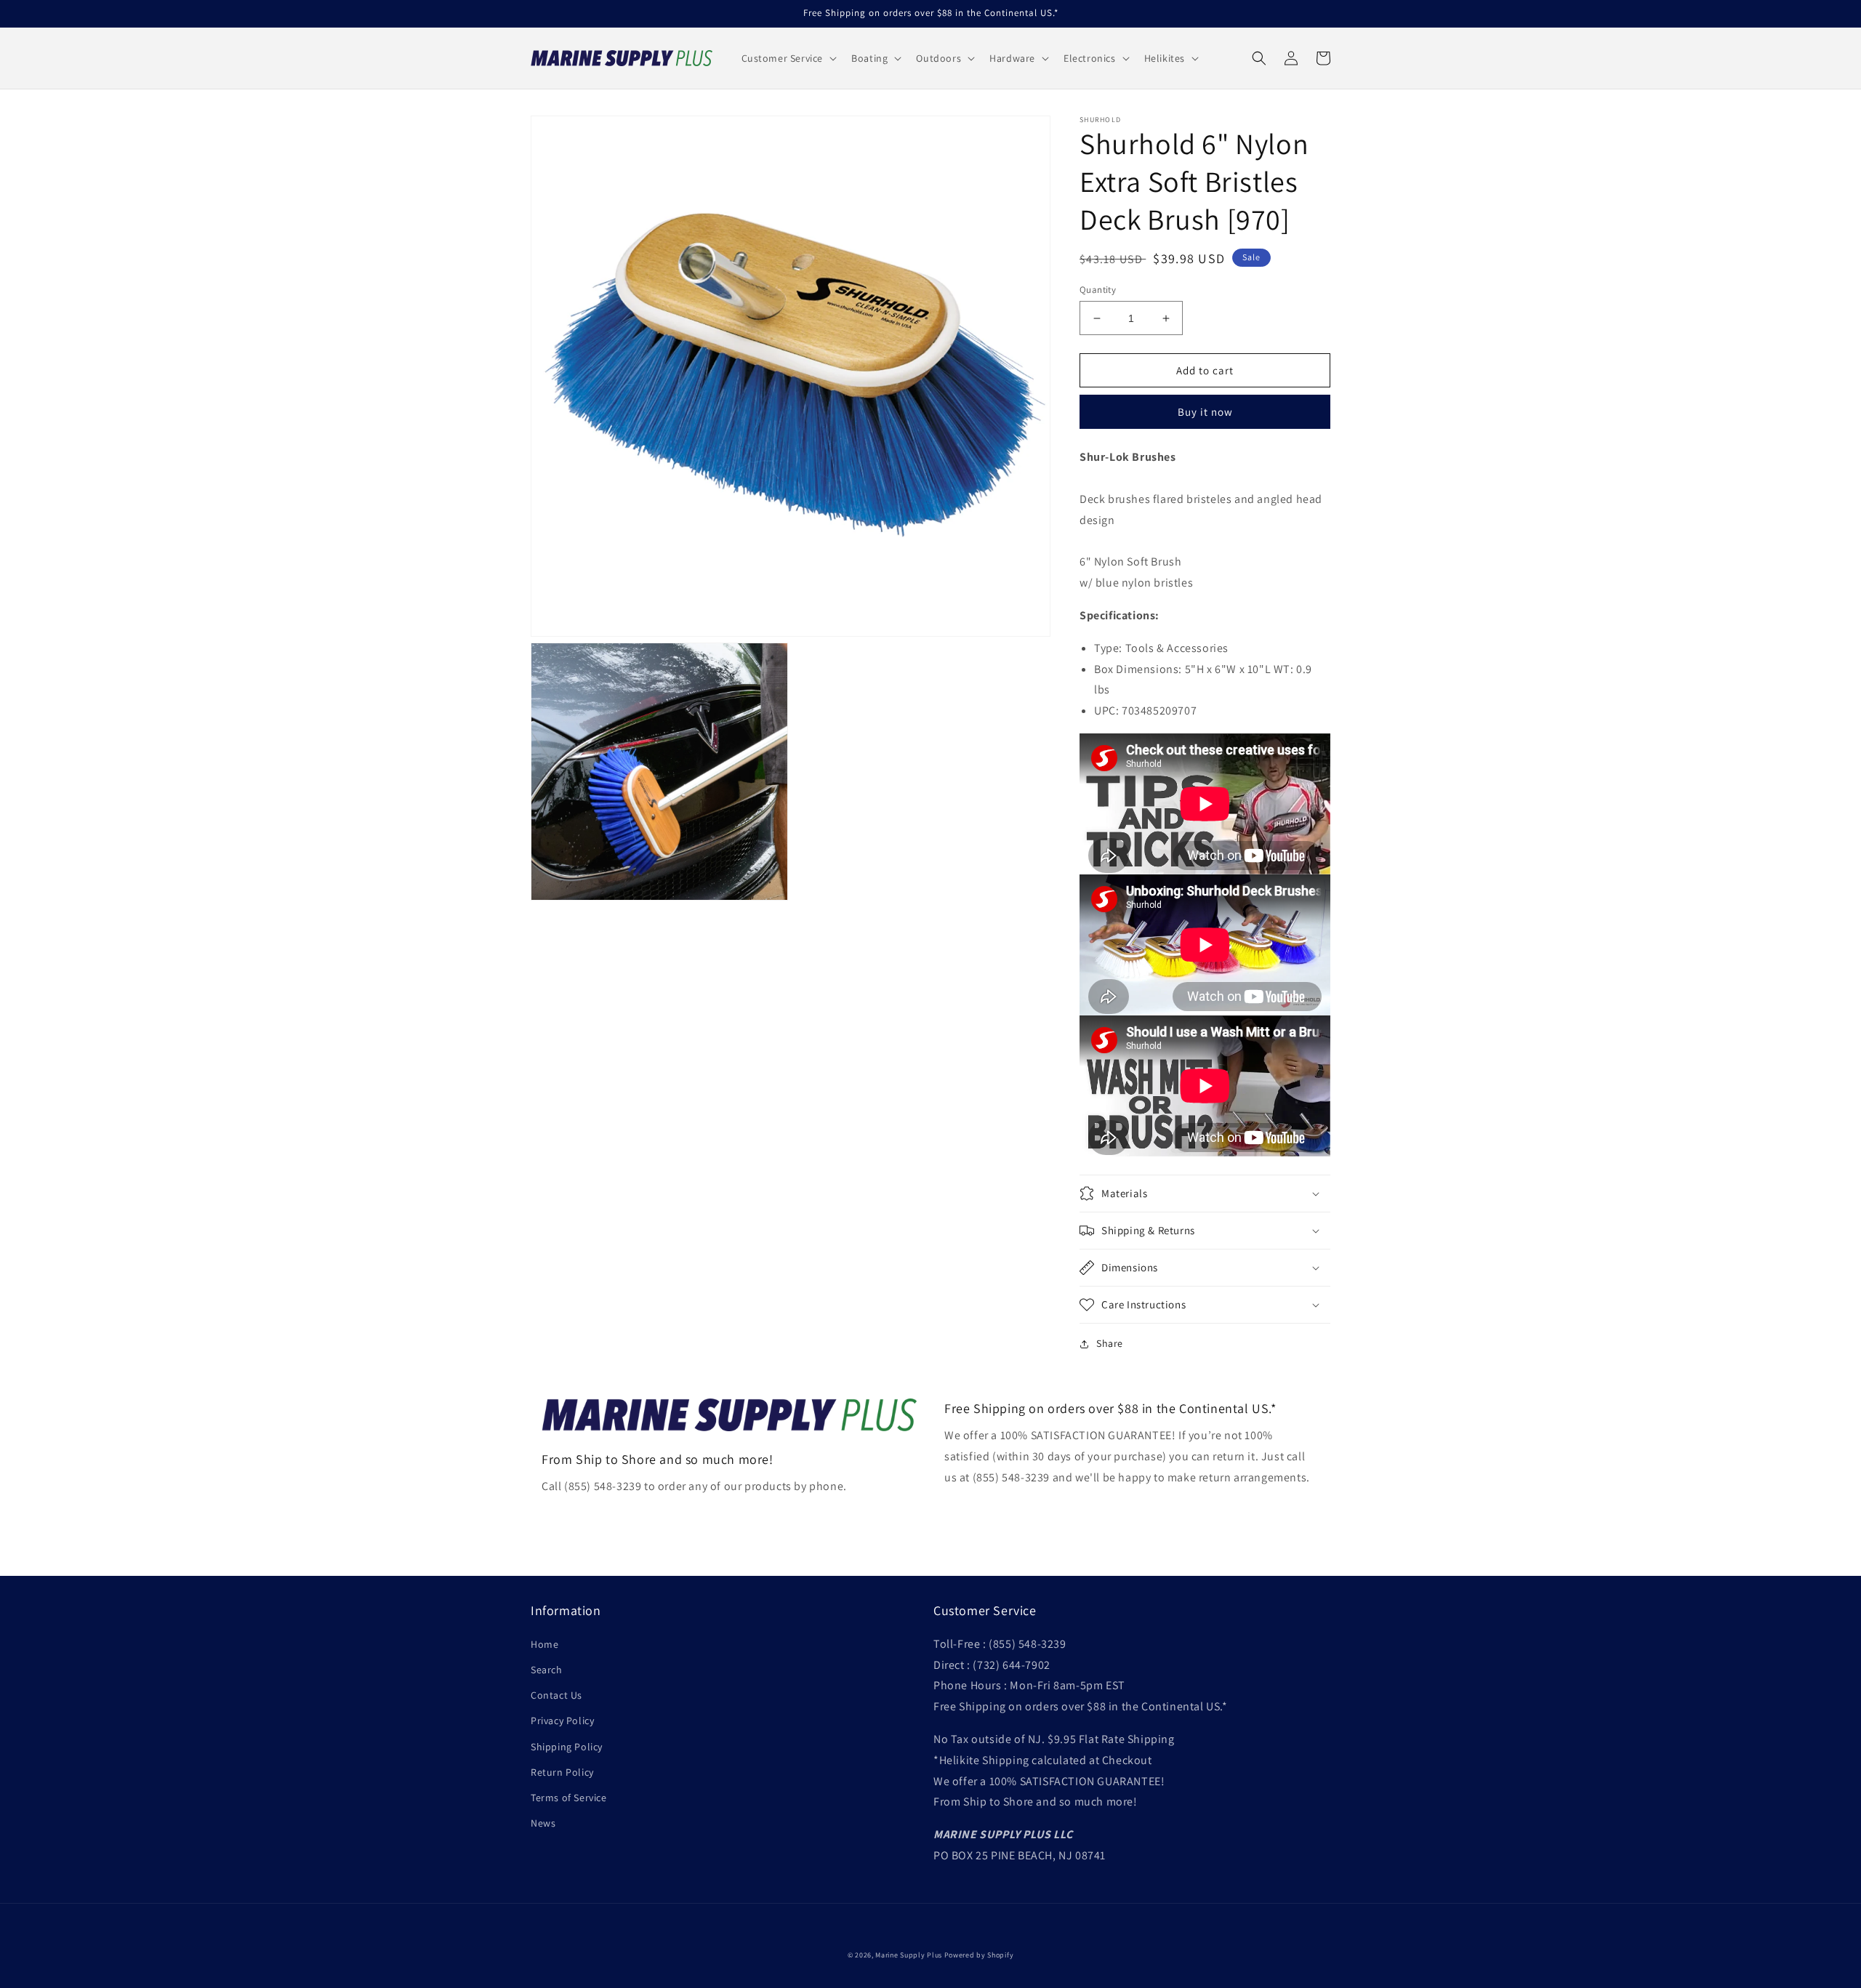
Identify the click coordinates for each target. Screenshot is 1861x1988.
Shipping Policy (567, 1747)
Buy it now (1205, 412)
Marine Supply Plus (909, 1955)
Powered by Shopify (979, 1955)
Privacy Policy (562, 1721)
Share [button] (1110, 1343)
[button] (788, 58)
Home (544, 1644)
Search (547, 1670)
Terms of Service (569, 1798)
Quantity (1098, 290)
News (543, 1823)
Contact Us (556, 1695)
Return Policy (562, 1772)
